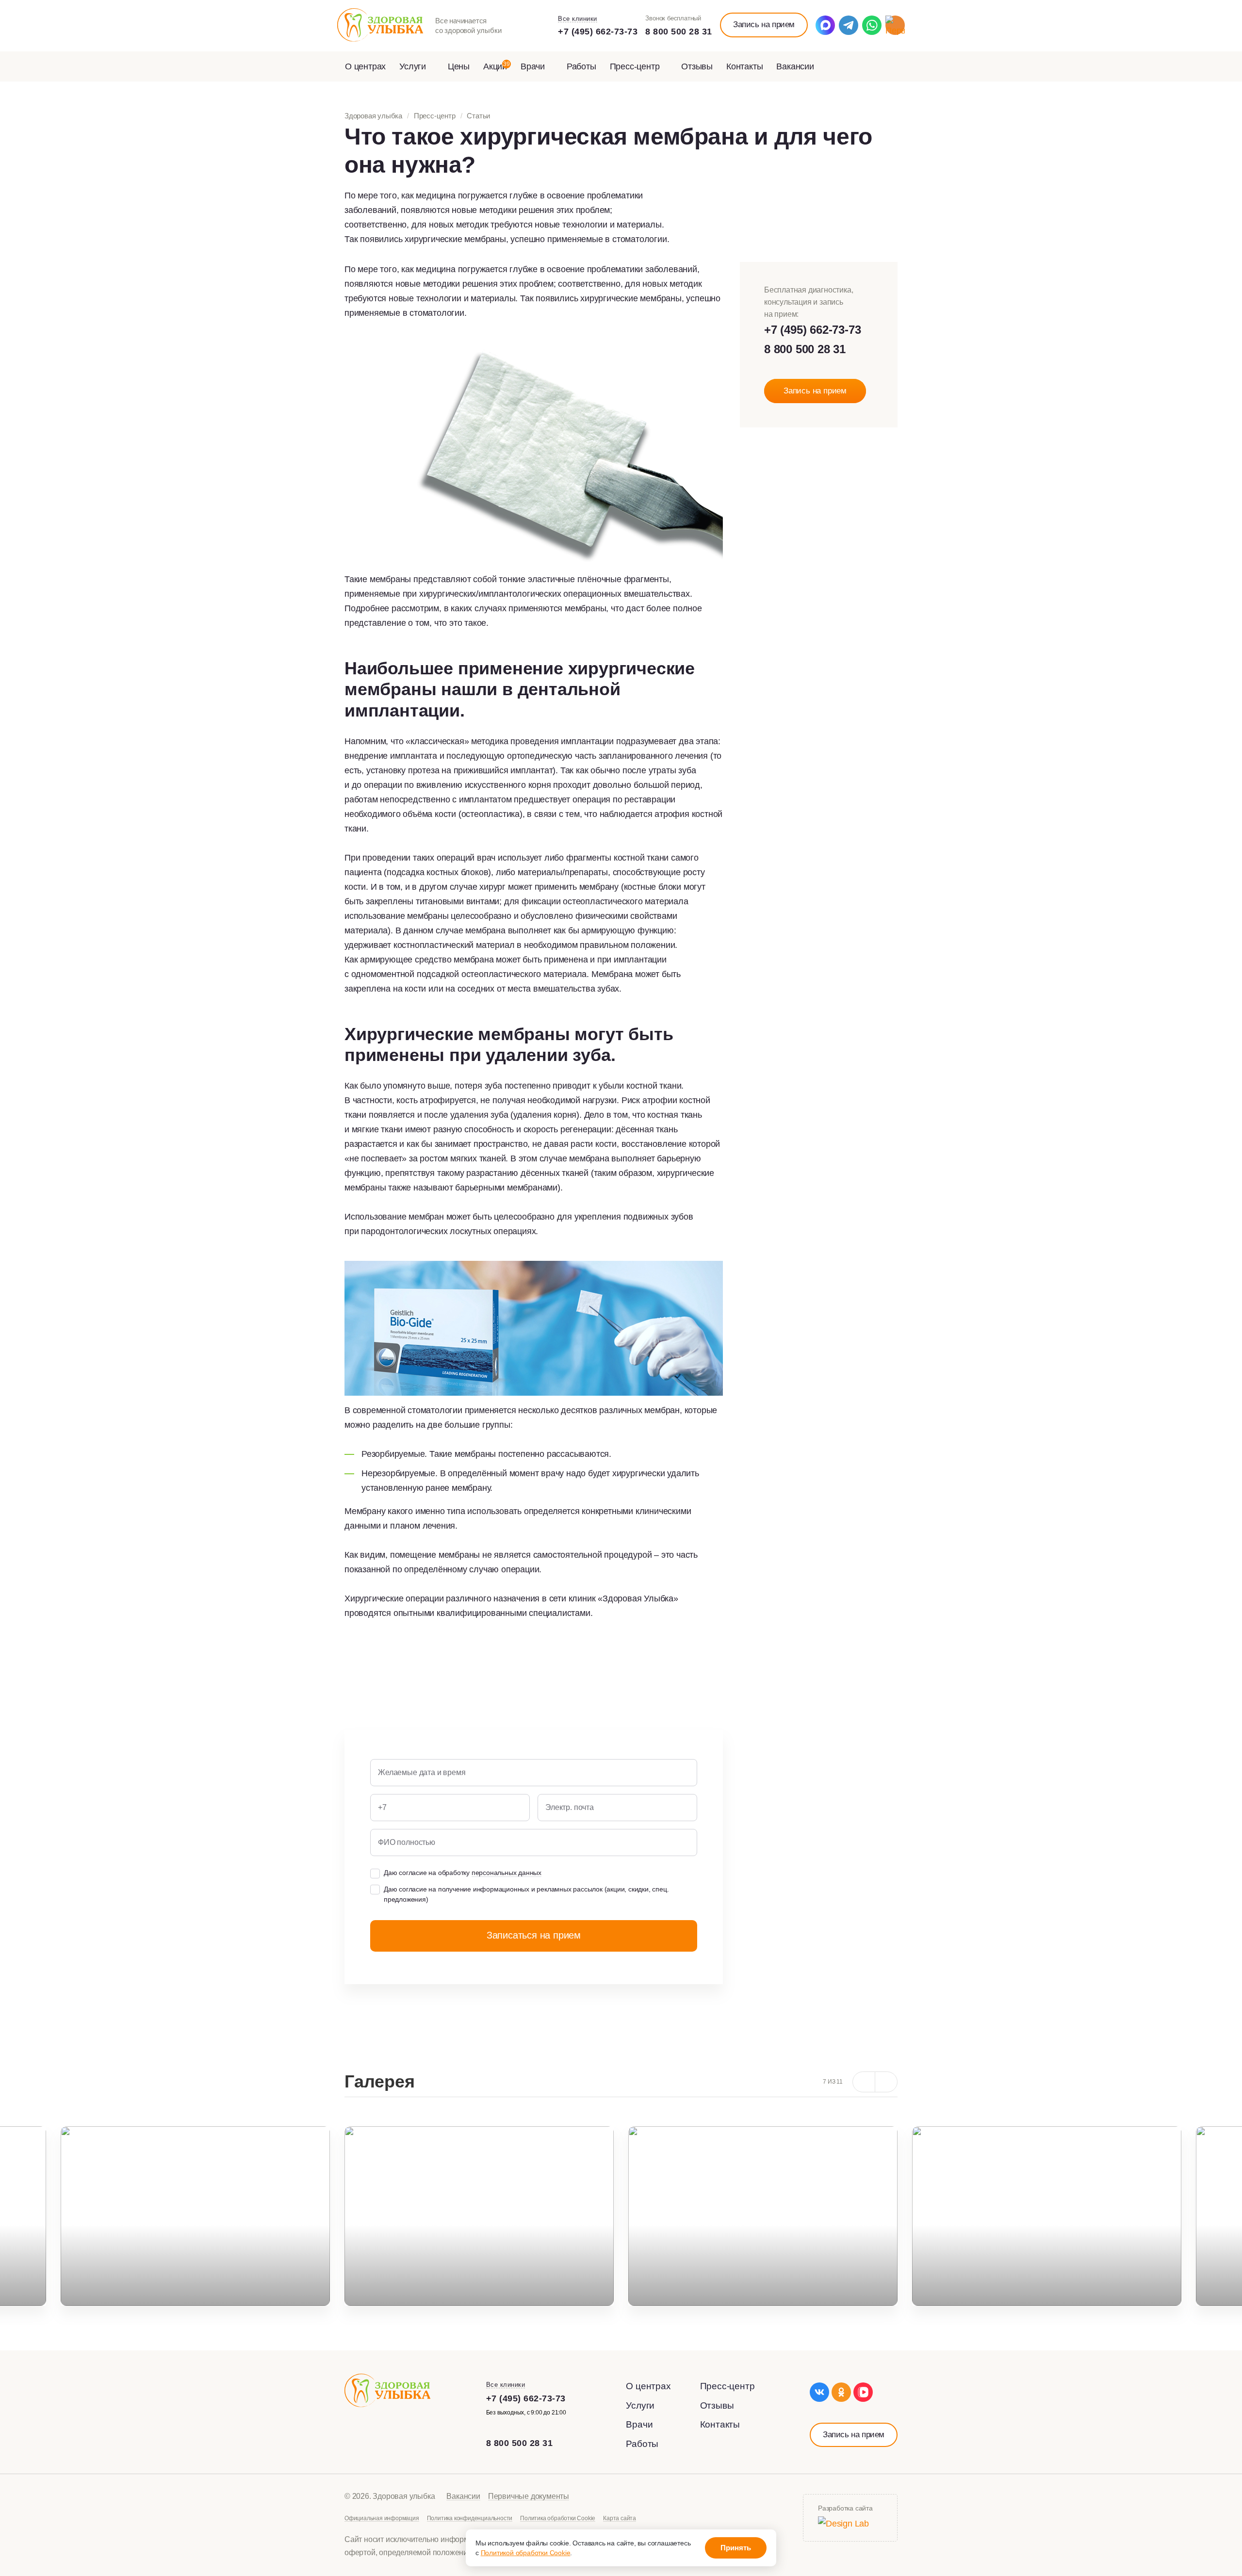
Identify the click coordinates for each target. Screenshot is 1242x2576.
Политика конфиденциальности (470, 2518)
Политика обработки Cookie (558, 2518)
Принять (736, 2548)
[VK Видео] (863, 2392)
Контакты (744, 66)
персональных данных (507, 1873)
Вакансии (795, 66)
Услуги (414, 66)
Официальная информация (382, 2518)
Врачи (534, 66)
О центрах (365, 66)
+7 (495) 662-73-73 (598, 32)
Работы (581, 66)
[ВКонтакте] (819, 2392)
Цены (459, 66)
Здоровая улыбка (373, 116)
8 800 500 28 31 (679, 32)
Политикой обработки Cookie (526, 2553)
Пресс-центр (636, 66)
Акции (497, 66)
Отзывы (697, 66)
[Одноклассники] (841, 2392)
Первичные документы (529, 2496)
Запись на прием (764, 24)
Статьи (478, 116)
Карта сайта (620, 2518)
